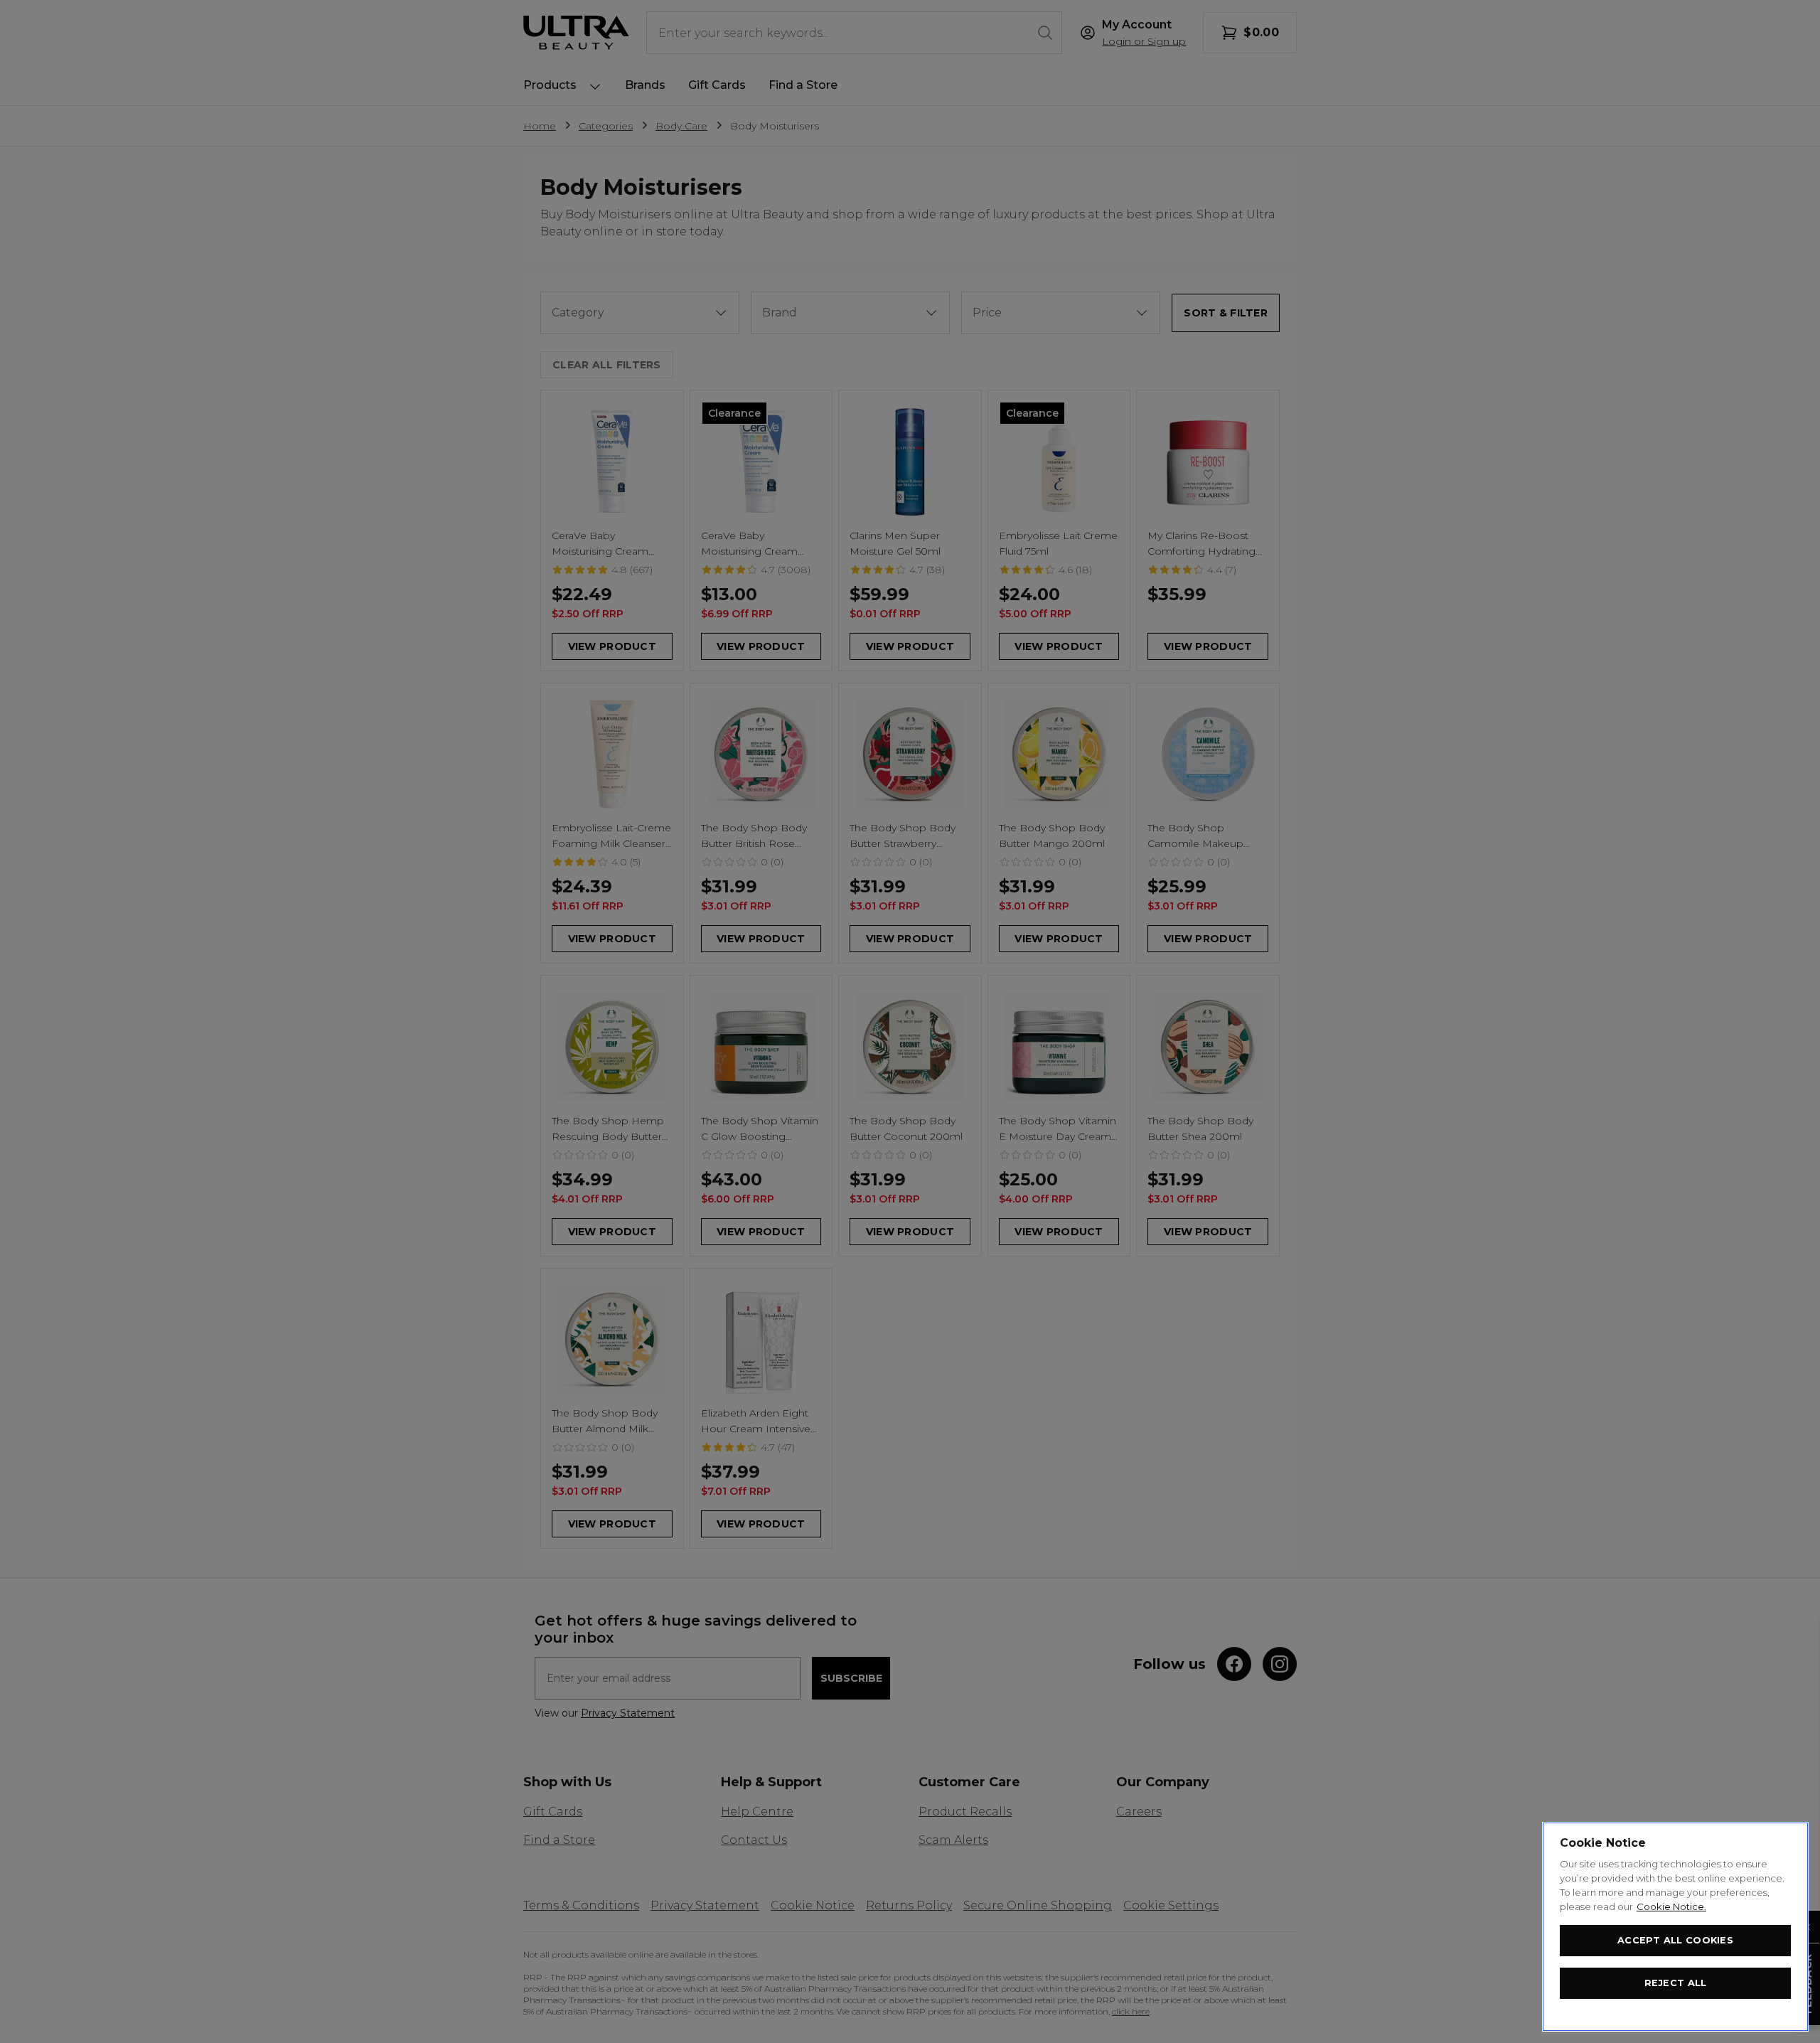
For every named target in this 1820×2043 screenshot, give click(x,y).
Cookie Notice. (1671, 1906)
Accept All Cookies (1675, 1940)
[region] (1675, 1927)
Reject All (1676, 1983)
